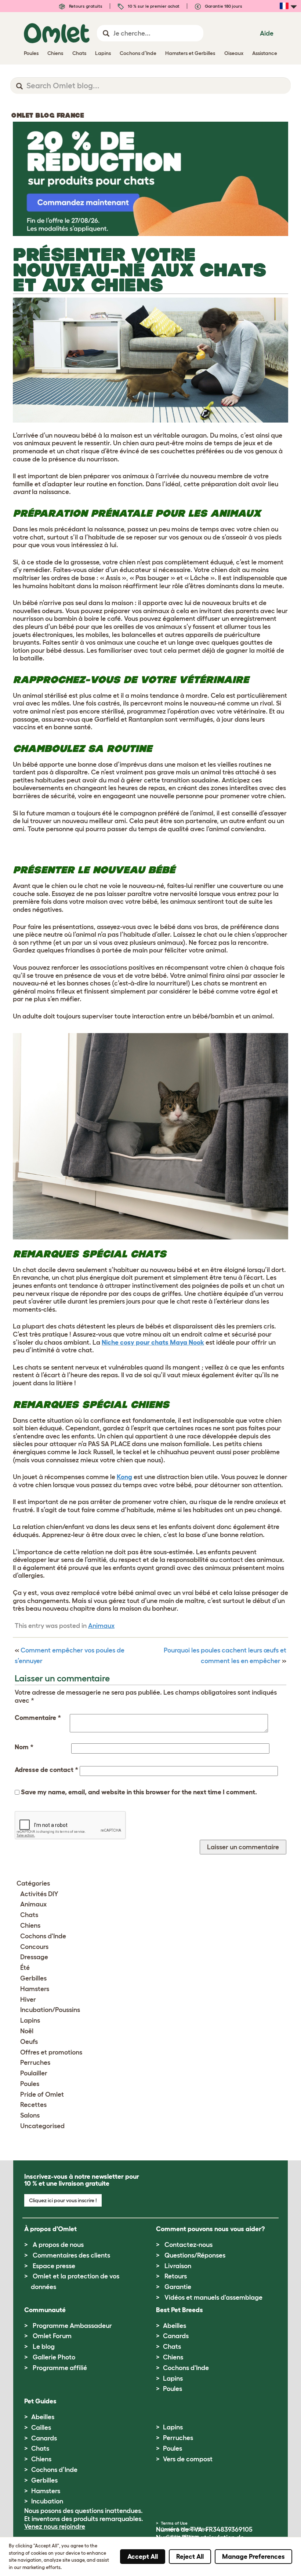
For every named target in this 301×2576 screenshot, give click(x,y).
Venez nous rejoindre (55, 2527)
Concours (34, 1947)
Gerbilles (33, 1978)
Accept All (143, 2557)
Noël (27, 2031)
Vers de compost (188, 2459)
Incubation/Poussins (50, 2010)
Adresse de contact (46, 1770)
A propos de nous (58, 2245)
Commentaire (38, 1718)
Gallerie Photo (54, 2357)
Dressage (34, 1957)
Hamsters (35, 1989)
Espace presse (54, 2266)
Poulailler (34, 2073)
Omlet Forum (52, 2336)
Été (25, 1968)
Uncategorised (42, 2126)
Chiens (30, 1925)
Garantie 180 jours (223, 6)
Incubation (47, 2501)
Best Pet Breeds (179, 2310)
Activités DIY (39, 1894)
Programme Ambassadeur (72, 2326)
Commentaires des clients (71, 2255)
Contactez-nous (188, 2245)
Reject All (190, 2557)
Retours (176, 2276)
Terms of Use (174, 2523)
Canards (176, 2336)
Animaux (101, 1626)
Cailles (41, 2428)
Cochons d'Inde (43, 1936)
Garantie (178, 2287)
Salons (30, 2115)
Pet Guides (40, 2401)
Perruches (35, 2063)
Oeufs (29, 2042)
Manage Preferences (253, 2557)
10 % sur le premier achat (153, 6)
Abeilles (175, 2326)
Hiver (28, 2000)
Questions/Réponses (195, 2255)
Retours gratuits (85, 6)
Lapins (30, 2020)
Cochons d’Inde (54, 2470)
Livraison (178, 2266)
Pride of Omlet (42, 2094)
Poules (30, 2084)
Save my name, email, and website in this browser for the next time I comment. (139, 1792)
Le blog (44, 2347)
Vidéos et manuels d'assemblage (213, 2297)
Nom (24, 1747)
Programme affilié (60, 2368)
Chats (29, 1915)
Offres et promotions (51, 2052)
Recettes (33, 2105)
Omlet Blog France (47, 115)
